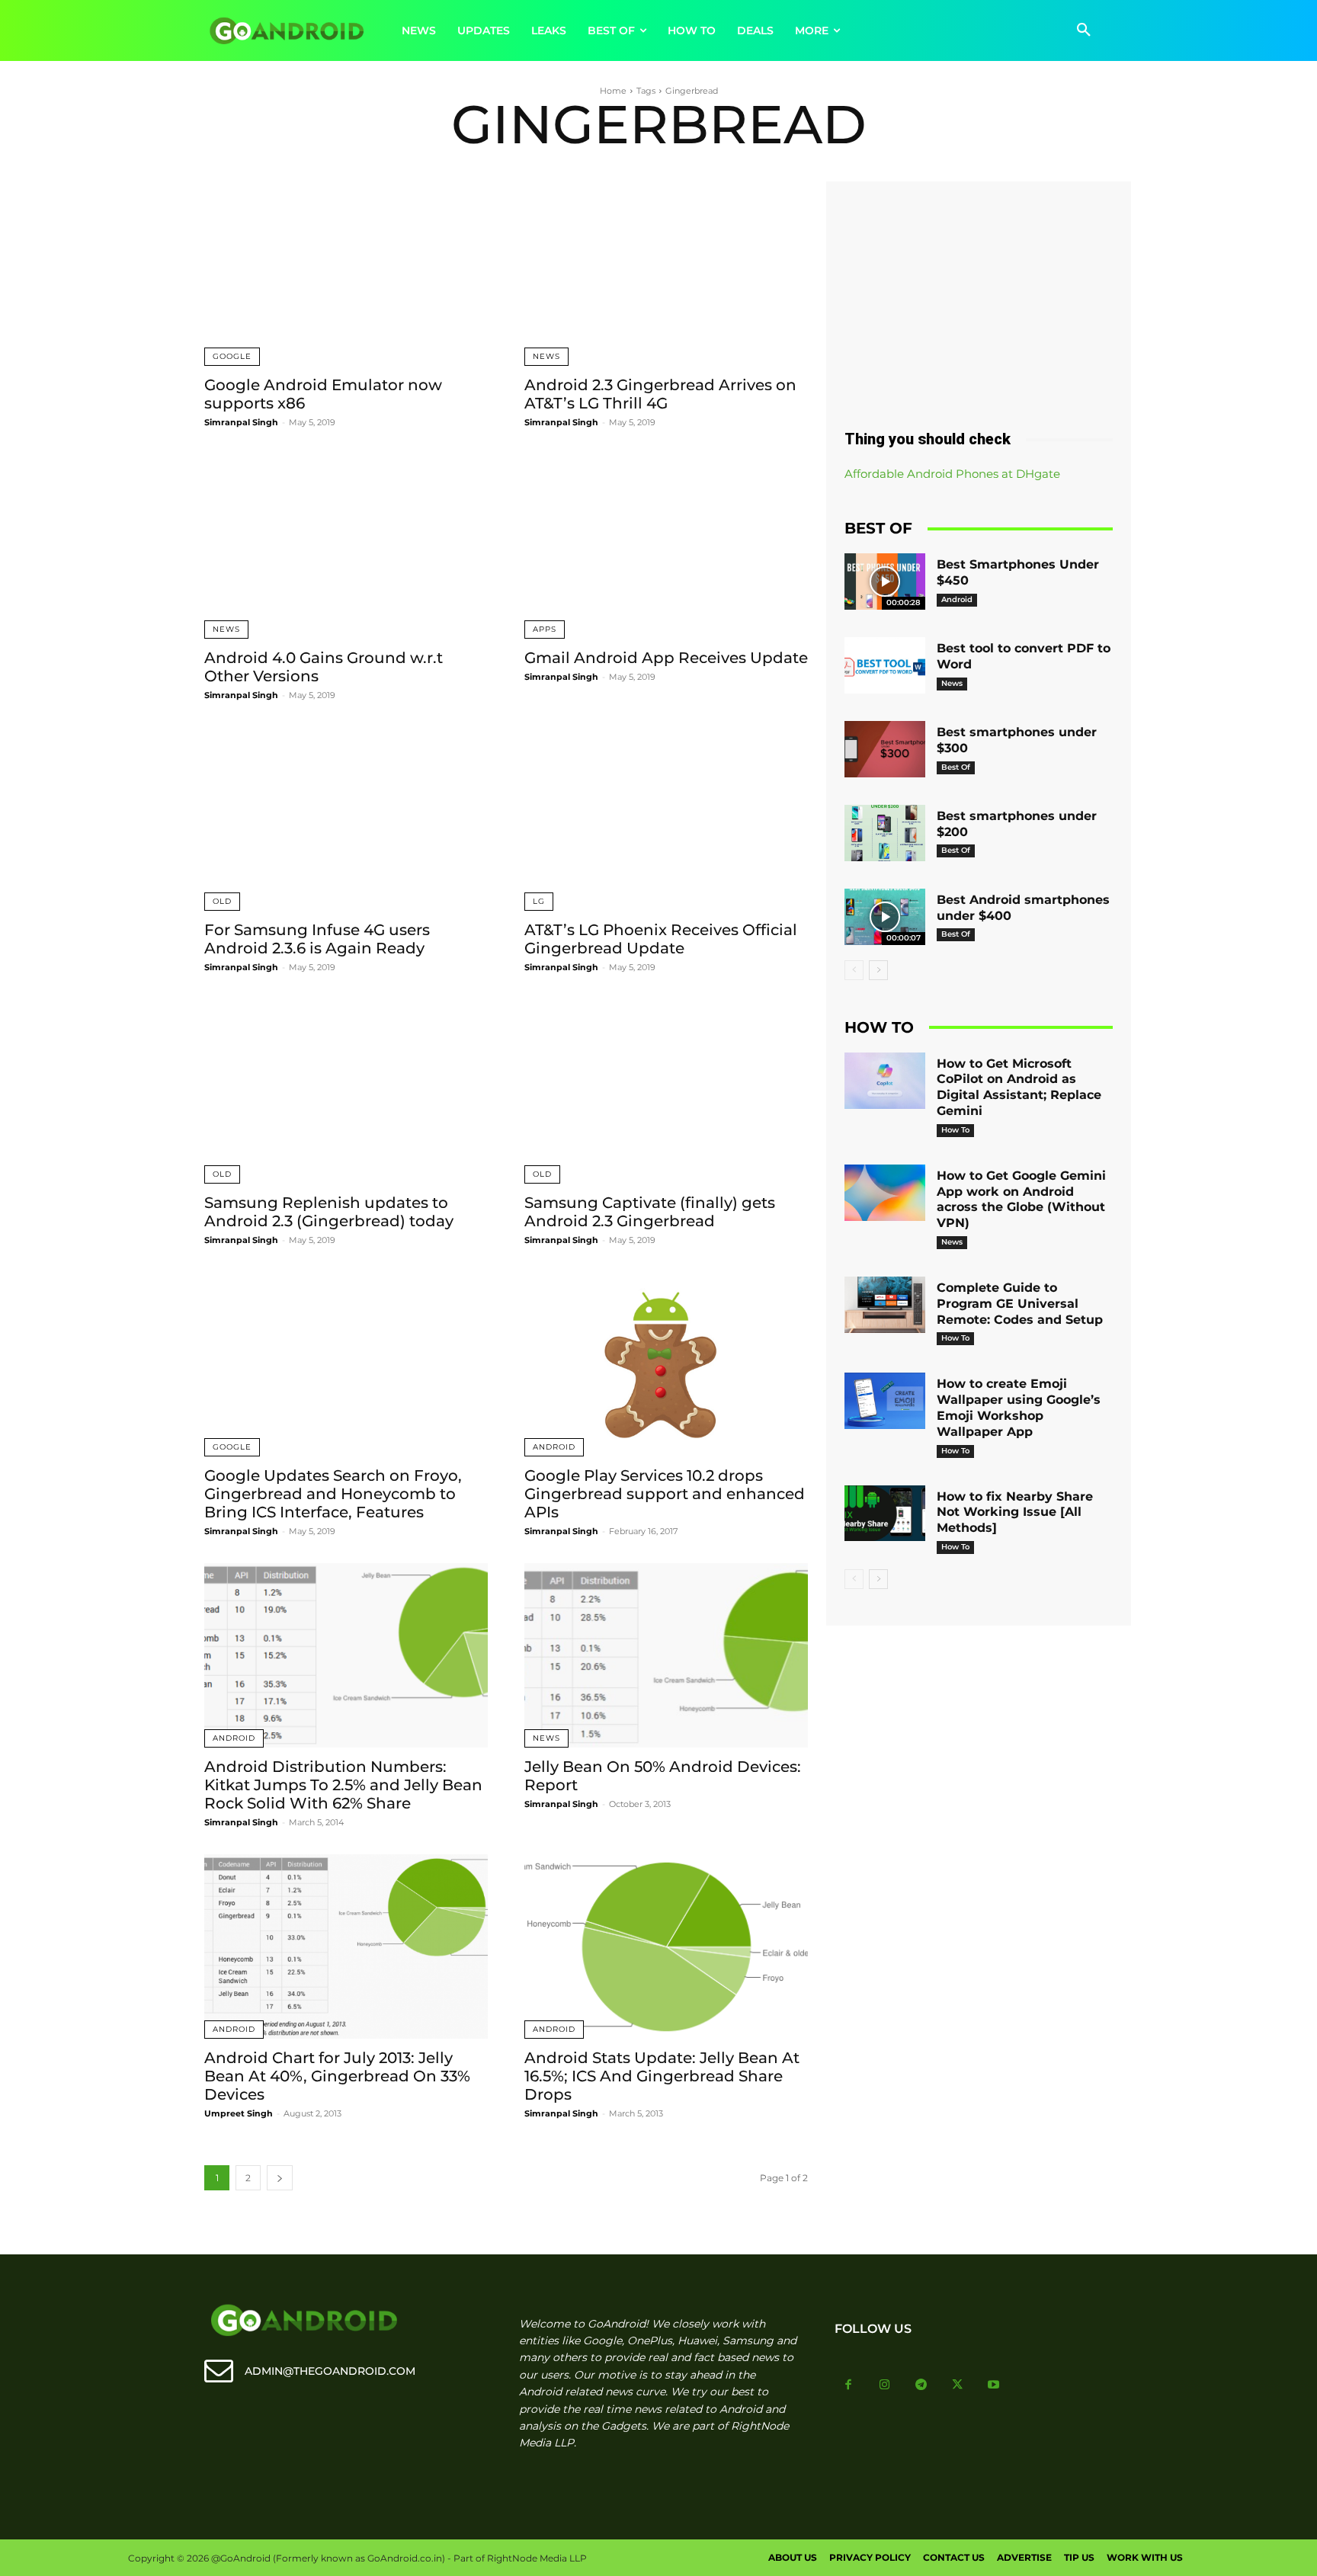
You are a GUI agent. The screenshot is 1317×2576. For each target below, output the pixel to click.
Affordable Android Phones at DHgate (952, 474)
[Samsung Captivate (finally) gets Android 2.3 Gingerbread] (666, 1091)
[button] (1084, 30)
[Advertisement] (979, 300)
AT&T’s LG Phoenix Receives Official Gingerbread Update (661, 939)
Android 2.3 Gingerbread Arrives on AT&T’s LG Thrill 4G (660, 394)
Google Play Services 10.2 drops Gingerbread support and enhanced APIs (665, 1494)
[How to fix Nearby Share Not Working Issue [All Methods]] (885, 1514)
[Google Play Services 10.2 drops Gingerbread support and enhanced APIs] (666, 1364)
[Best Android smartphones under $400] (885, 917)
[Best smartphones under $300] (885, 749)
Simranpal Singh (241, 422)
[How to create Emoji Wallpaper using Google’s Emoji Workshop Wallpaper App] (885, 1401)
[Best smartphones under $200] (885, 833)
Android (554, 1447)
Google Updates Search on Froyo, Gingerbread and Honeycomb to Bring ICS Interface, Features (333, 1494)
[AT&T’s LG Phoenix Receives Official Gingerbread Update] (666, 819)
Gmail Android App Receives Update (666, 658)
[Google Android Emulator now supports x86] (346, 274)
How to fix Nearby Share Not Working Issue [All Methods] (1015, 1512)
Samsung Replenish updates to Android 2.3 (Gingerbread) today (329, 1212)
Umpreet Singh (239, 2113)
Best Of (956, 767)
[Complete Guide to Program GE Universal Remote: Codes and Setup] (885, 1305)
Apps (545, 629)
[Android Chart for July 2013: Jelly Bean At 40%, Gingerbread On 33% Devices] (346, 1946)
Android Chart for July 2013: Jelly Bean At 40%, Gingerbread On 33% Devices (337, 2076)
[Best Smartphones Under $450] (885, 582)
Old (222, 901)
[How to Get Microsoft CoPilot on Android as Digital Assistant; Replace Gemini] (885, 1081)
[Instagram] (885, 2385)
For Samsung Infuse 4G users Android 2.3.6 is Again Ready (317, 939)
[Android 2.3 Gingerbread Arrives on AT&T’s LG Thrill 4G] (666, 274)
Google (232, 356)
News (546, 356)
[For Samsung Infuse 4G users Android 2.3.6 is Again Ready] (346, 819)
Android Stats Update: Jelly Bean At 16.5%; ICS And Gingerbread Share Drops (662, 2076)
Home (613, 91)
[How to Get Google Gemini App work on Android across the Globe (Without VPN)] (885, 1193)
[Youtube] (994, 2385)
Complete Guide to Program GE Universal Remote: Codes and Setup (1020, 1304)
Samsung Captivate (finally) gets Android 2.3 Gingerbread (650, 1212)
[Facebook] (849, 2385)
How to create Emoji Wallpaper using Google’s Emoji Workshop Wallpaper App (1019, 1407)
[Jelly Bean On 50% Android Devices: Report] (666, 1655)
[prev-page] (854, 970)
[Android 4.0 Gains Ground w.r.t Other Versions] (346, 546)
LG (539, 901)
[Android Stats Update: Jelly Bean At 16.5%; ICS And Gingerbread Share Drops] (666, 1946)
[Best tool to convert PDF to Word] (885, 665)
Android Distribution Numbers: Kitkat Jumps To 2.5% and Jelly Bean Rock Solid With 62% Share (343, 1785)
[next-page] (280, 2178)
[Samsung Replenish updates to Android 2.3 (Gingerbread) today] (346, 1091)
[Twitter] (957, 2385)
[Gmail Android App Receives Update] (666, 546)
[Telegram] (921, 2385)
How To (955, 1130)
